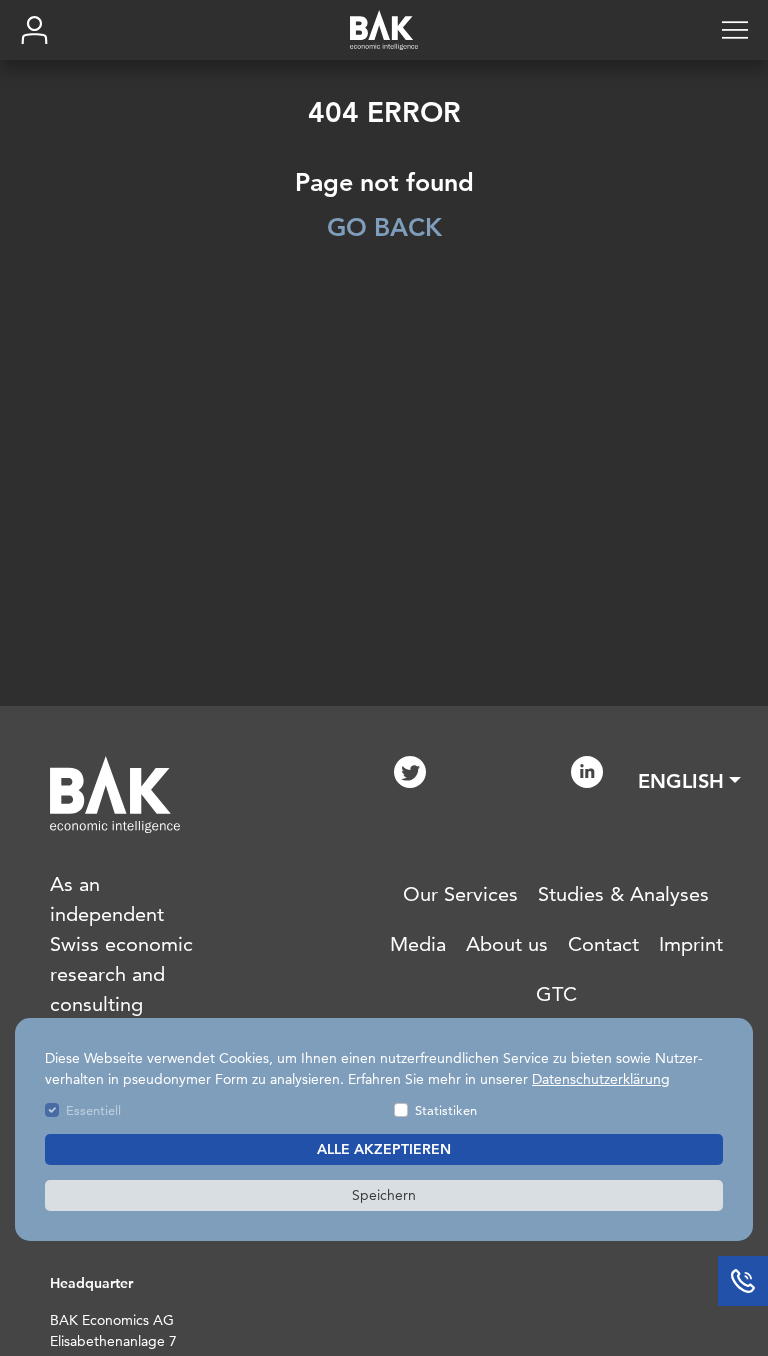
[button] (689, 781)
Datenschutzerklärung (601, 1079)
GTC (556, 994)
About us (507, 944)
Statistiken (446, 1110)
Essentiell (93, 1110)
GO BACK (384, 227)
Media (418, 944)
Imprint (691, 944)
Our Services (460, 894)
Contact (603, 944)
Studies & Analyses (623, 894)
